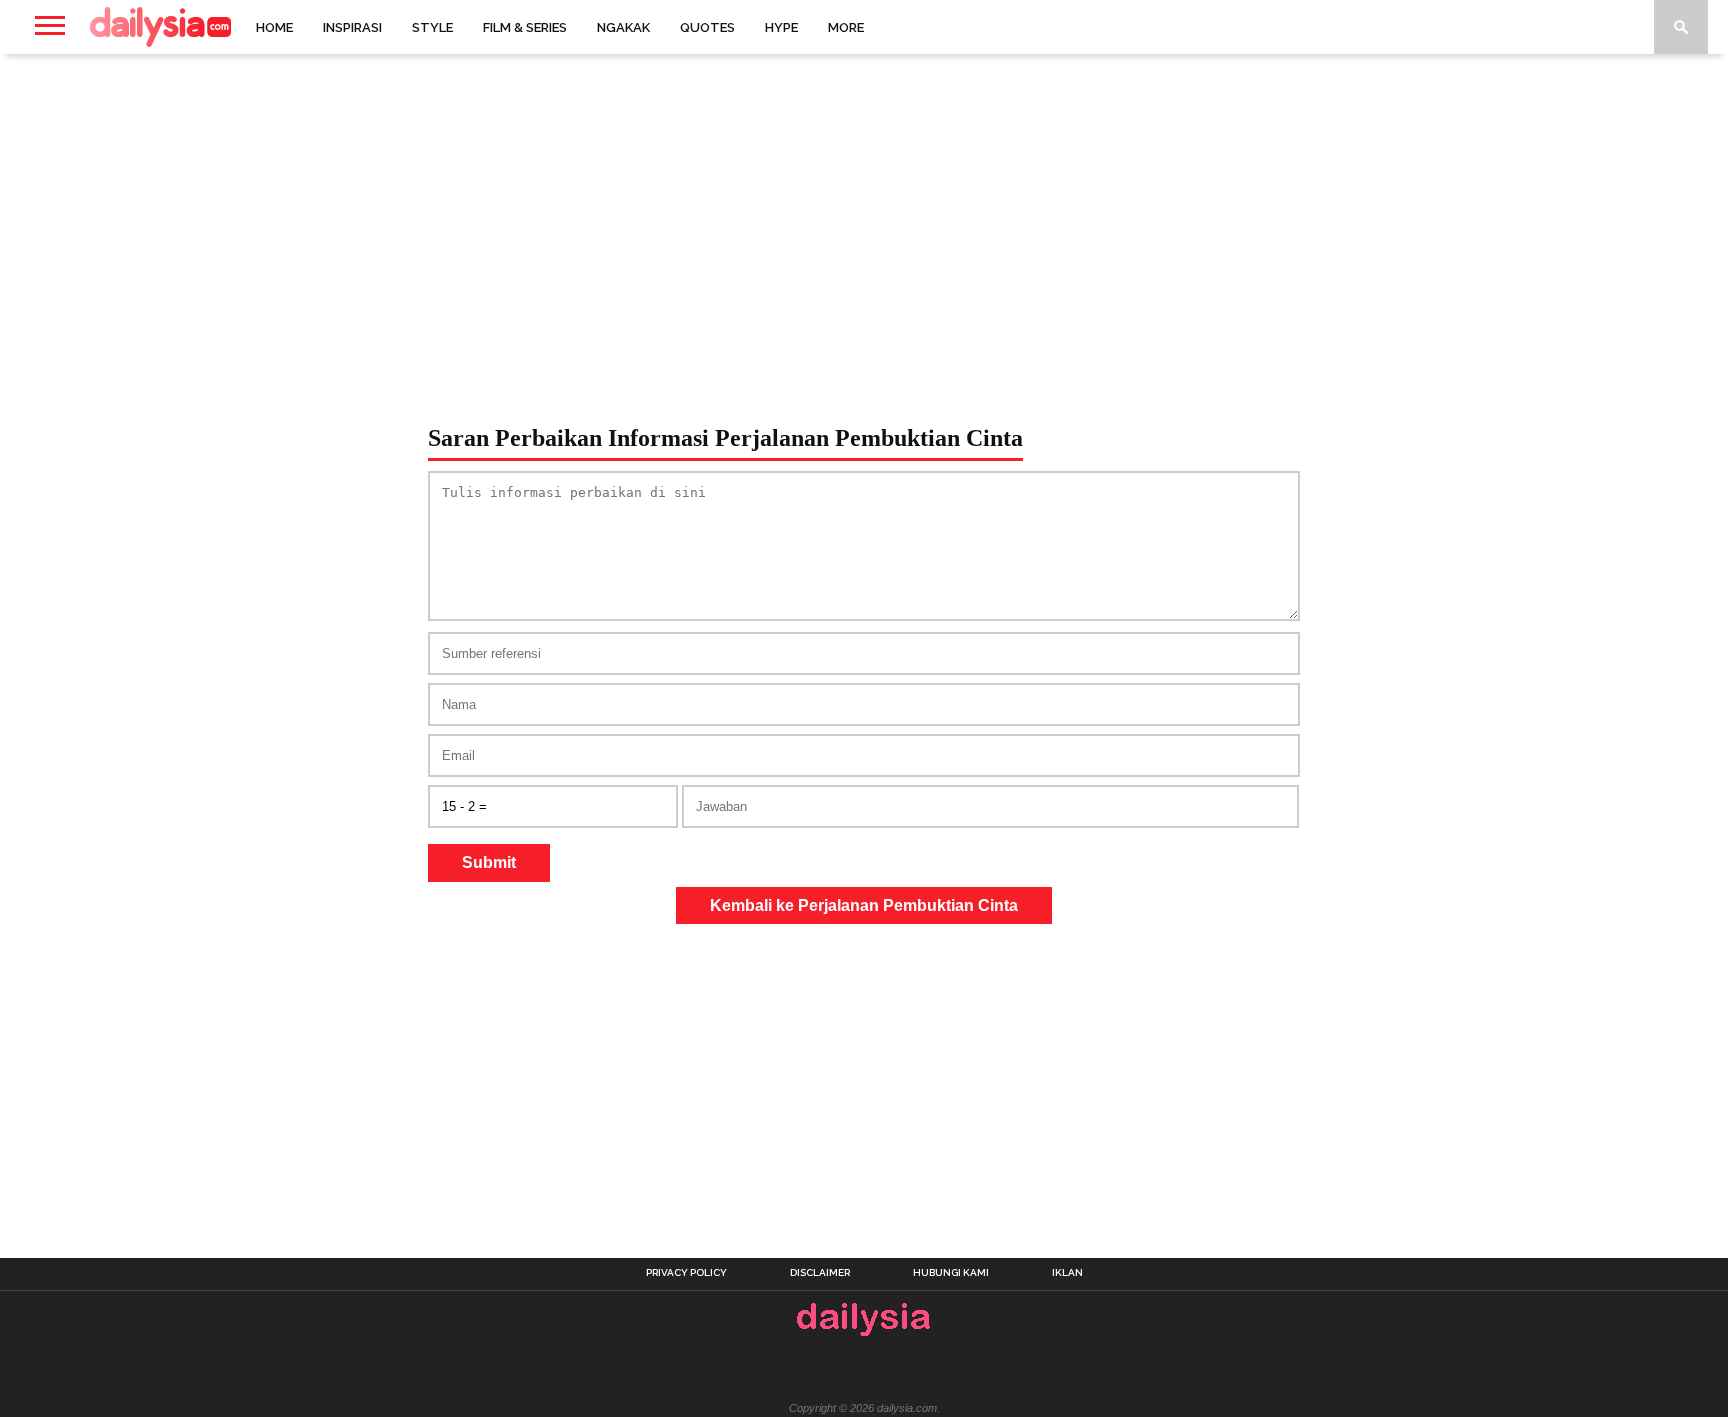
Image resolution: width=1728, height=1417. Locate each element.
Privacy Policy (686, 1273)
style (432, 27)
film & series (525, 27)
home (274, 27)
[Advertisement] (864, 214)
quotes (707, 27)
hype (781, 27)
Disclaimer (820, 1273)
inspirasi (352, 27)
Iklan (1067, 1273)
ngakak (623, 27)
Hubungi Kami (951, 1273)
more (846, 27)
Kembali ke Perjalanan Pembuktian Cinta (864, 905)
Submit (489, 862)
